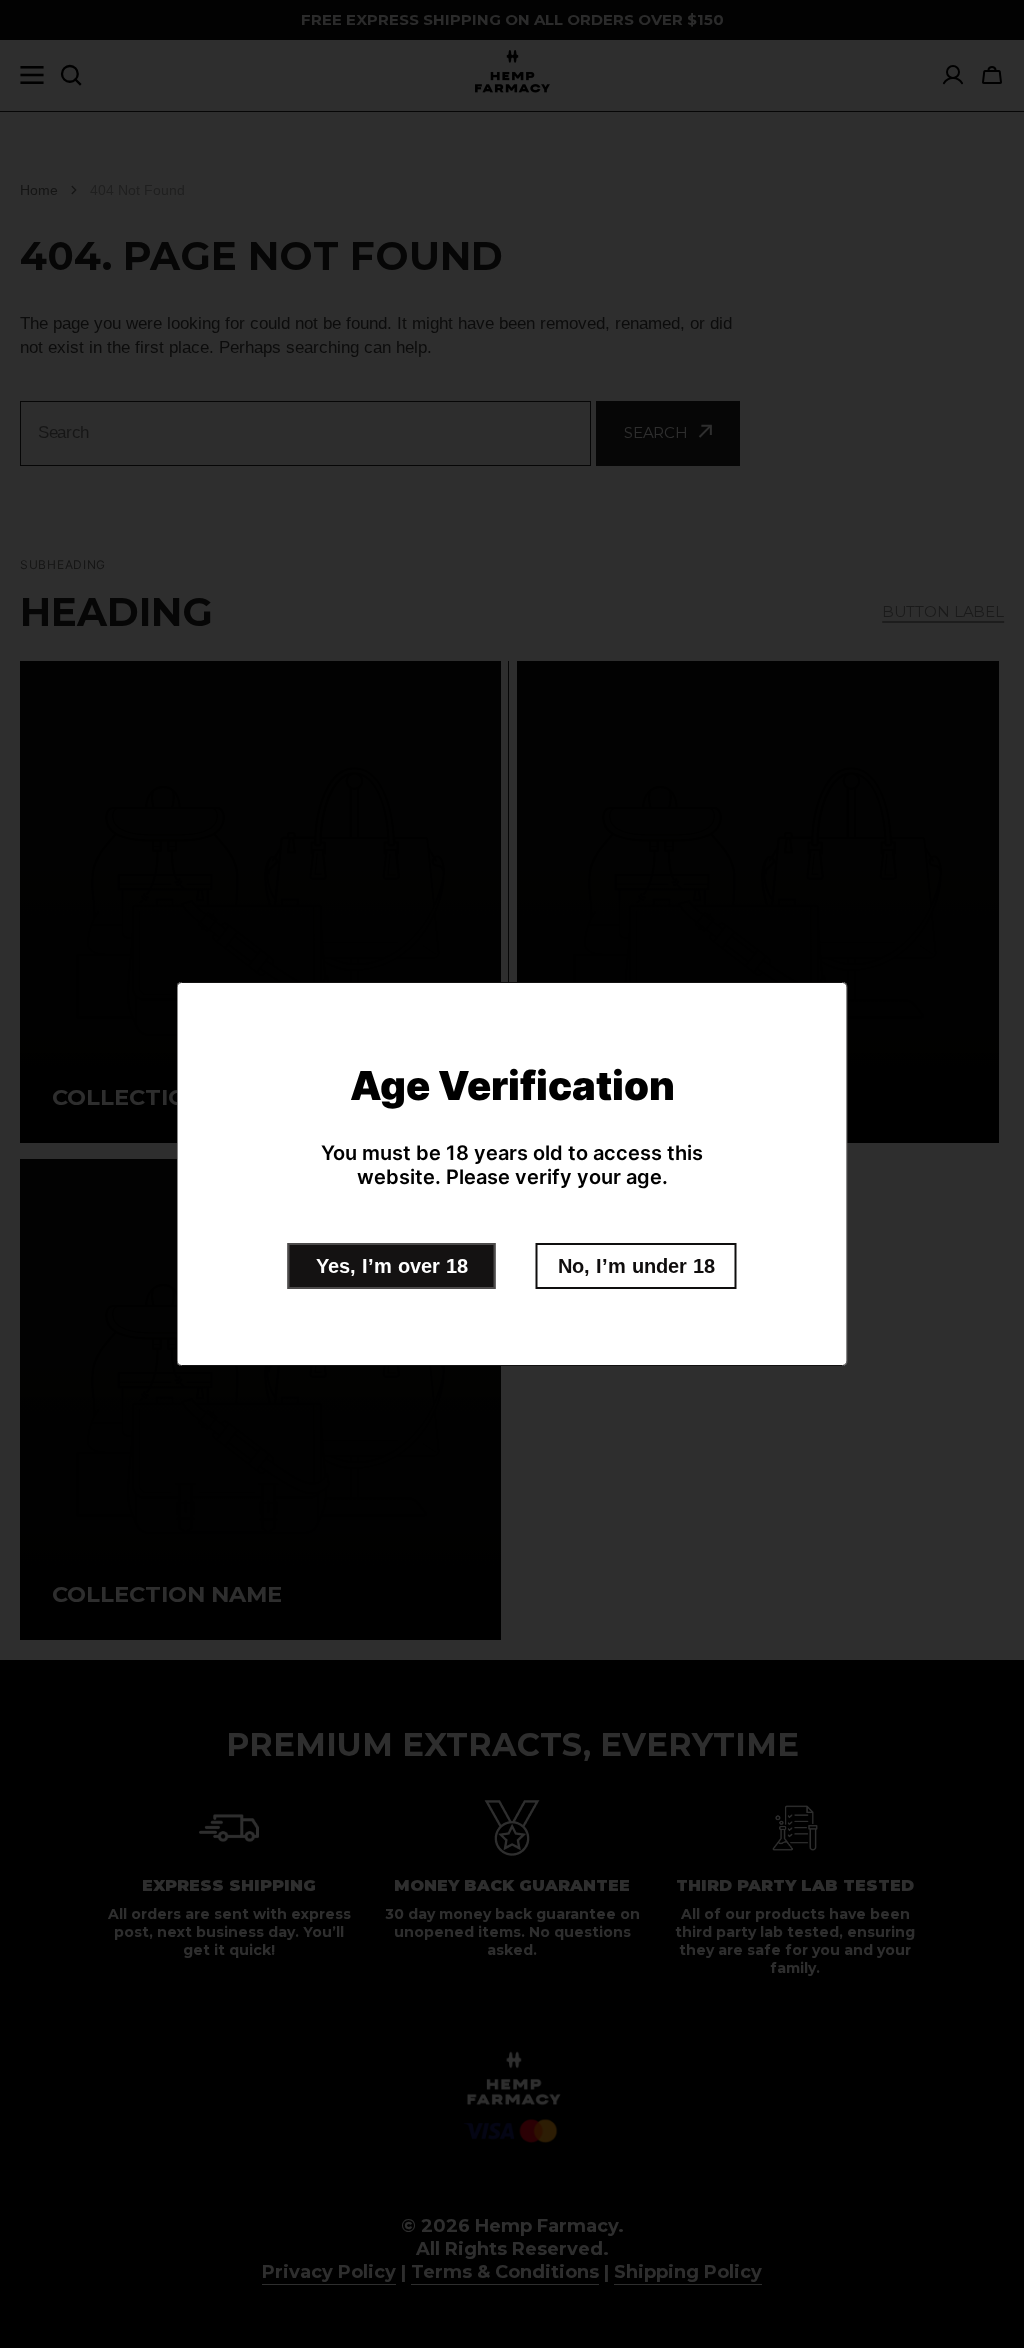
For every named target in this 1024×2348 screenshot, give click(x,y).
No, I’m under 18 (636, 1266)
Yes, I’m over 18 (392, 1266)
